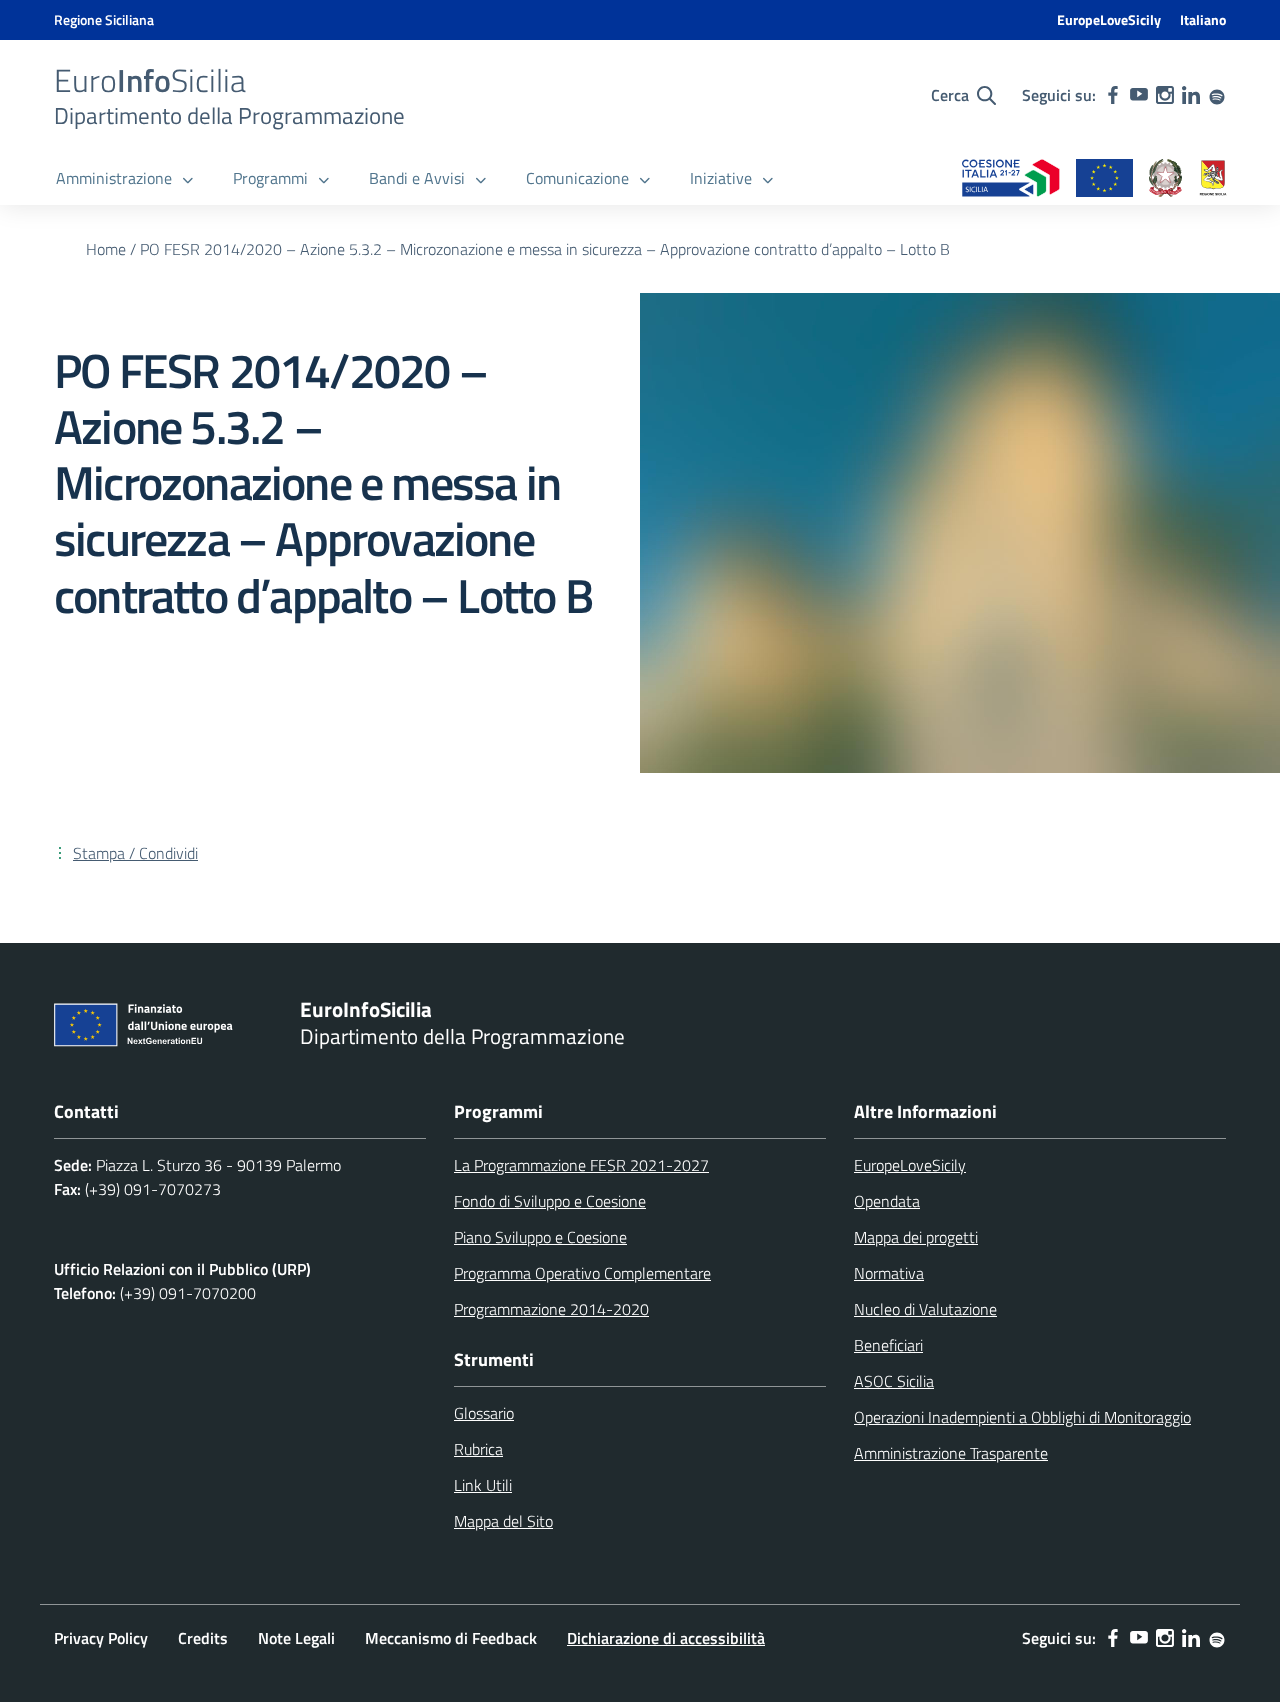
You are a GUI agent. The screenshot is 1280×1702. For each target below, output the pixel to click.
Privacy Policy (101, 1638)
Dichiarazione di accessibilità (666, 1638)
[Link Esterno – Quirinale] (1166, 179)
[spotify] (1217, 95)
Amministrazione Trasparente (951, 1453)
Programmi (270, 178)
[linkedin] (1191, 95)
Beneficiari (888, 1345)
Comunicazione (577, 178)
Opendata (887, 1201)
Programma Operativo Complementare (582, 1273)
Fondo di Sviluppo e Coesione (550, 1201)
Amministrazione (114, 178)
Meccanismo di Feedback (451, 1638)
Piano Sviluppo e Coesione (540, 1237)
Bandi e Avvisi (417, 178)
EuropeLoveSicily (1109, 19)
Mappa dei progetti (916, 1237)
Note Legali (296, 1638)
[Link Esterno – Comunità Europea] (1104, 179)
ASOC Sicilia (894, 1381)
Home (106, 249)
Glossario (484, 1413)
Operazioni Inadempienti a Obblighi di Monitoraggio (1022, 1417)
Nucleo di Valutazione (925, 1309)
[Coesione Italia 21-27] (1011, 179)
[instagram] (1165, 95)
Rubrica (478, 1449)
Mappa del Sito (503, 1521)
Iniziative (721, 178)
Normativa (889, 1273)
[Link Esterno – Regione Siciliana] (1213, 179)
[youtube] (1139, 95)
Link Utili (483, 1485)
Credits (203, 1638)
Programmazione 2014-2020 (551, 1309)
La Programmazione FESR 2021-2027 (581, 1165)
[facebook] (1113, 95)
